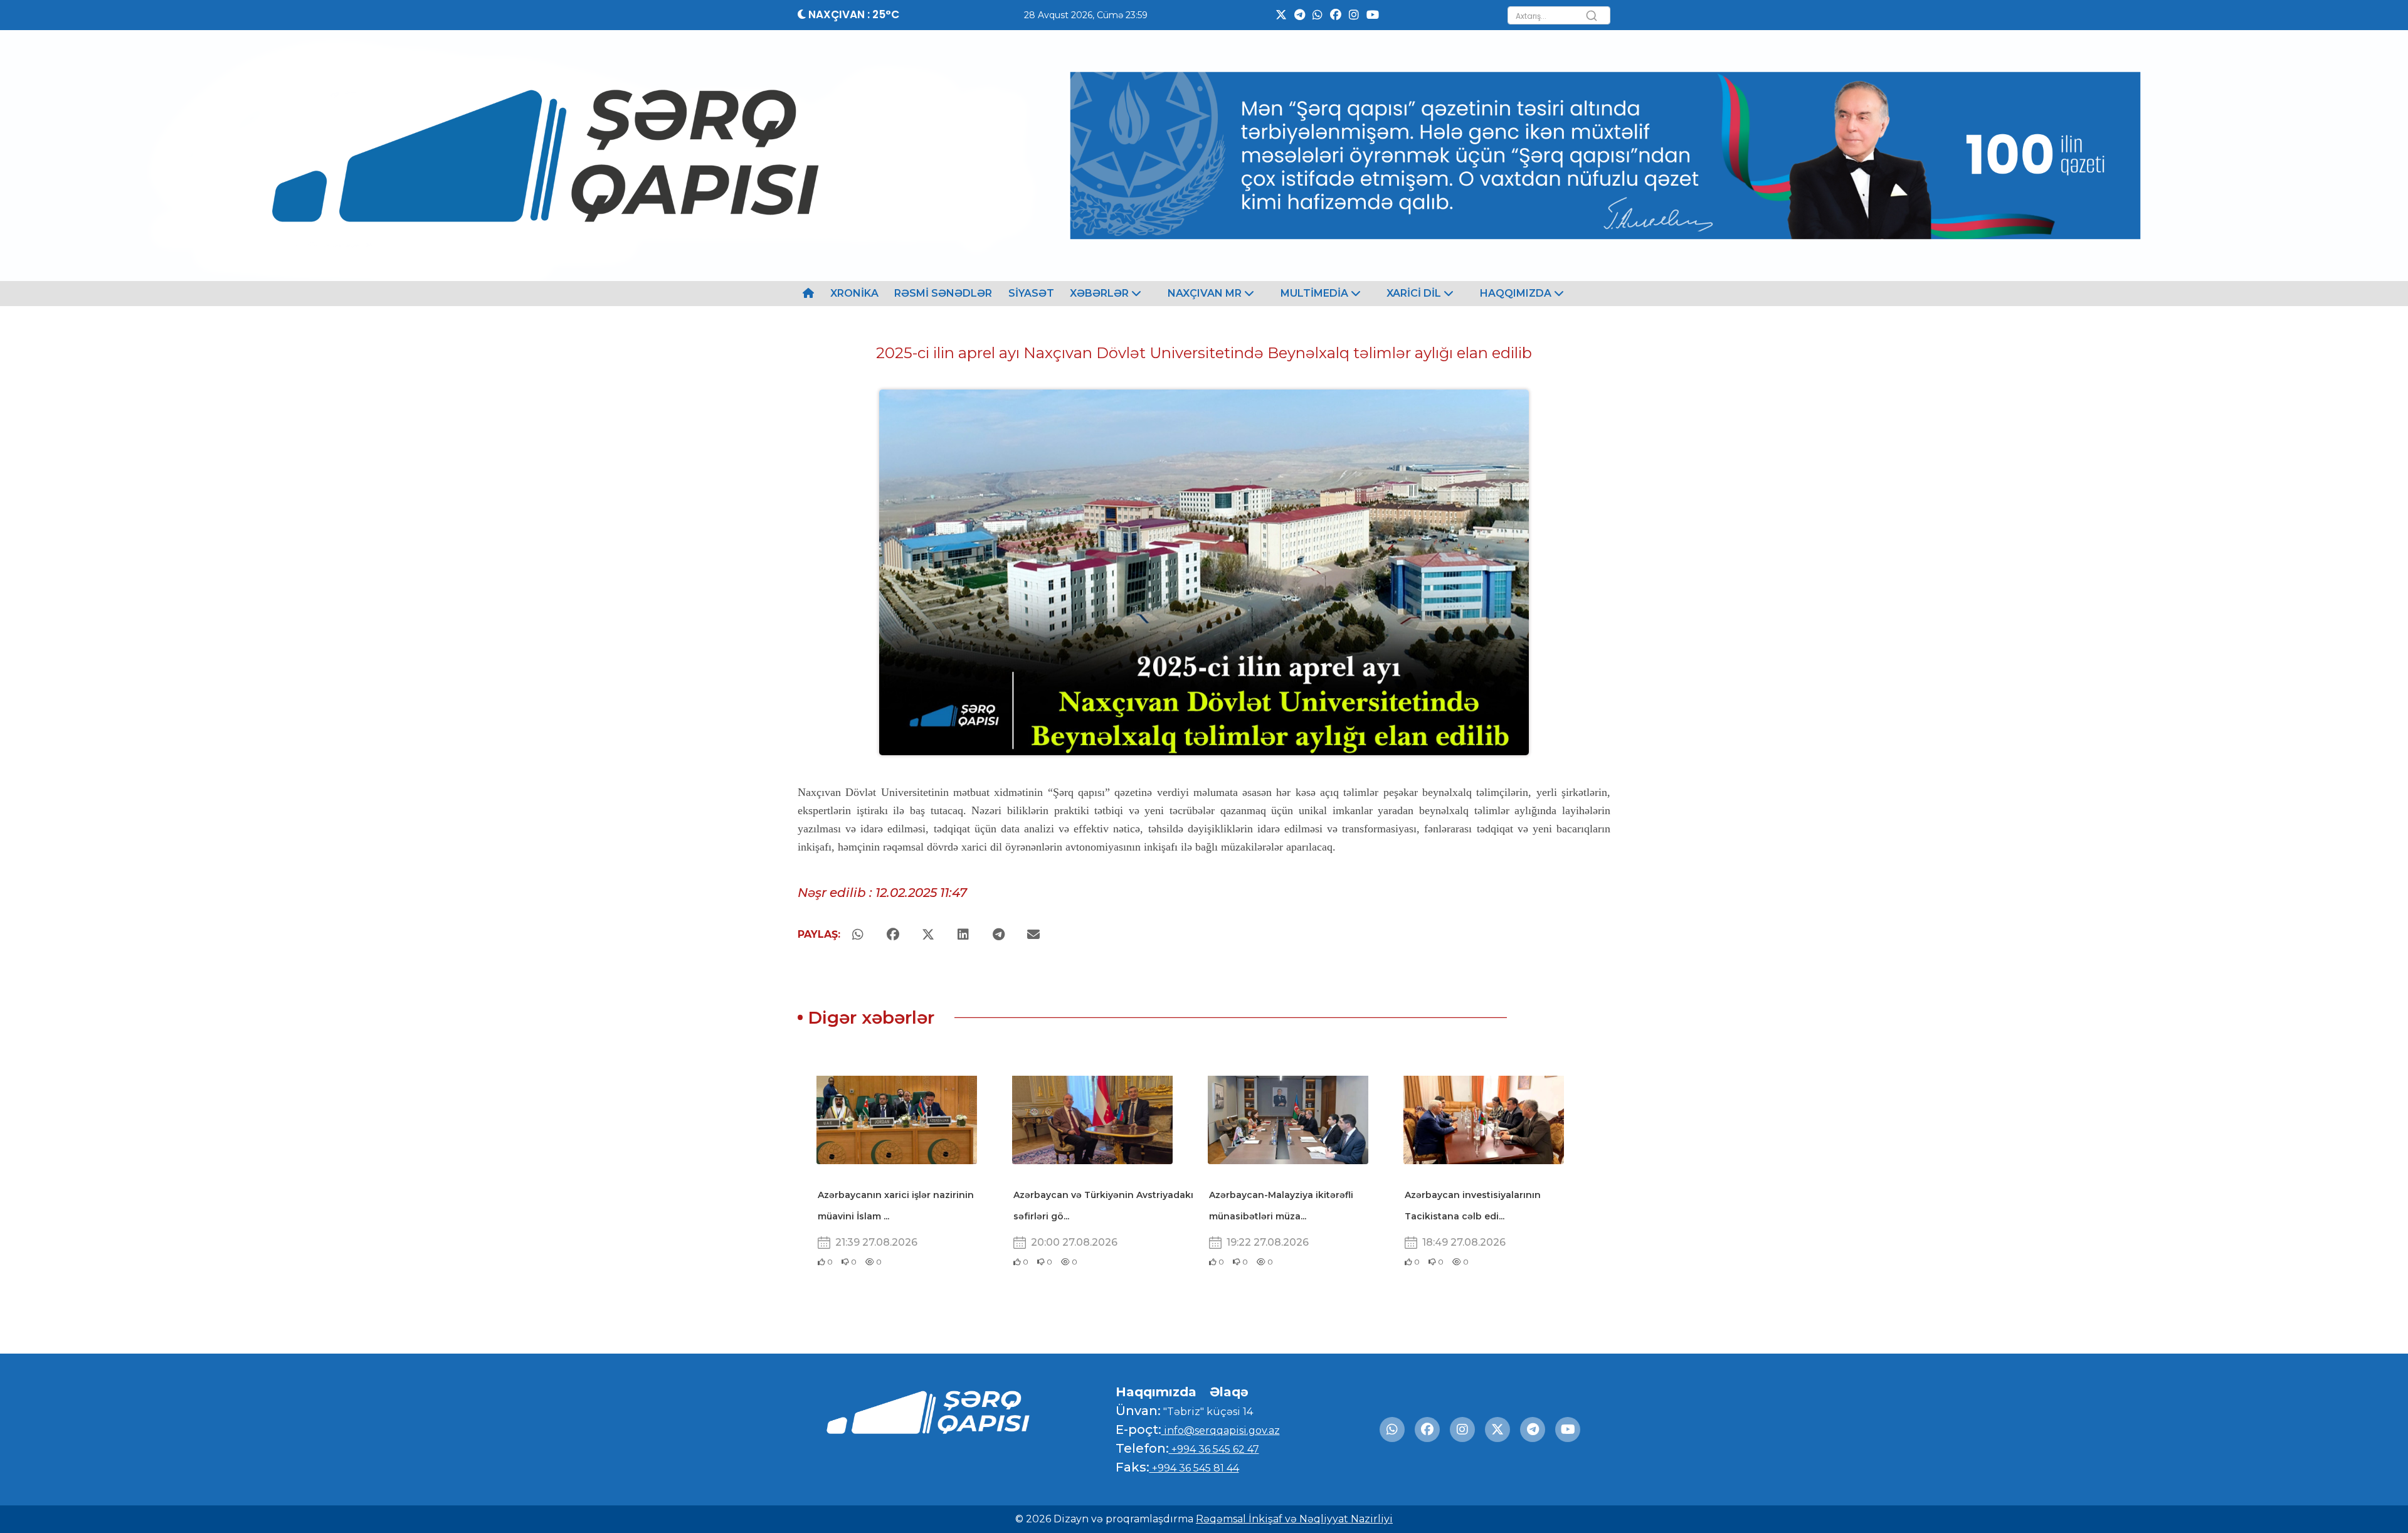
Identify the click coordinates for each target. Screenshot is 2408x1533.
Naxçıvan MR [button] (1206, 293)
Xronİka (854, 293)
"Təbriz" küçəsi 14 (1207, 1412)
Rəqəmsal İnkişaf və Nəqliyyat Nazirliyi (1294, 1519)
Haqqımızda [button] (1517, 293)
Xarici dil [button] (1415, 293)
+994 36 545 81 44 (1194, 1468)
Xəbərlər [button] (1101, 293)
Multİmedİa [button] (1316, 293)
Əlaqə (1229, 1392)
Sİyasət (1031, 293)
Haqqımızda (1156, 1392)
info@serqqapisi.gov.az (1221, 1430)
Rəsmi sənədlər (943, 293)
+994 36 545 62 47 (1214, 1449)
